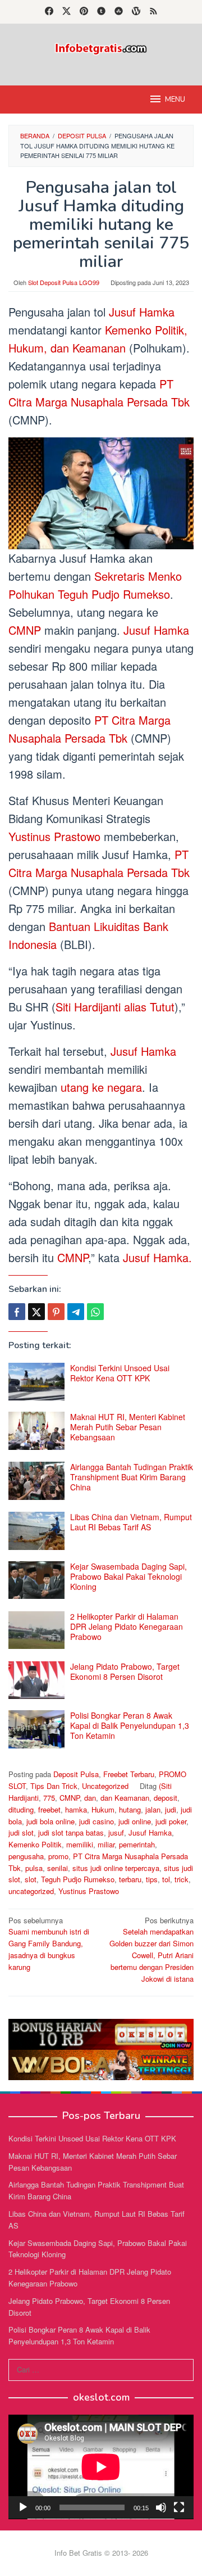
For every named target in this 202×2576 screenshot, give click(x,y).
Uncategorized (105, 1786)
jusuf (116, 1832)
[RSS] (153, 12)
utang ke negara (100, 1087)
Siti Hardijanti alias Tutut (115, 1007)
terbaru (130, 1879)
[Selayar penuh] (179, 2507)
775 (49, 1798)
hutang (130, 1809)
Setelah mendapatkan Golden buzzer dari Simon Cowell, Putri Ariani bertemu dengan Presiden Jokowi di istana (151, 1949)
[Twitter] (66, 12)
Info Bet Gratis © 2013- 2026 (101, 2553)
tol (166, 1879)
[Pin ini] (56, 1312)
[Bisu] (161, 2507)
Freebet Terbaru (129, 1774)
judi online (135, 1821)
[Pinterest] (84, 12)
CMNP (26, 630)
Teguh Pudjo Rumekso (78, 1879)
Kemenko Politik (35, 1844)
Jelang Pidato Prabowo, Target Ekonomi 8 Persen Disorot (125, 1671)
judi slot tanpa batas (71, 1832)
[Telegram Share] (76, 1312)
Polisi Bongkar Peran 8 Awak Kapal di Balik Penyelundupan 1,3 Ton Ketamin (130, 1725)
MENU (175, 100)
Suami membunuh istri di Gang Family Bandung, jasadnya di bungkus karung (49, 1944)
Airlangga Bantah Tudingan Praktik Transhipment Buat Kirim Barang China (132, 1477)
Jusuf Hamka (142, 312)
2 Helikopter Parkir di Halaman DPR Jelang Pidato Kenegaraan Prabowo (127, 1626)
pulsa (34, 1868)
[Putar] (23, 2507)
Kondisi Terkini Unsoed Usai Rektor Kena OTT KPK (120, 1373)
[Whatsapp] (95, 1312)
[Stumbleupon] (119, 12)
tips (152, 1879)
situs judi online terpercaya (116, 1868)
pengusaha (26, 1856)
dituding (21, 1809)
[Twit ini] (36, 1312)
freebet (49, 1809)
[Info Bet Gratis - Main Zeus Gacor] (101, 48)
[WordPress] (136, 12)
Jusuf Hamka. (157, 1257)
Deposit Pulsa (76, 1774)
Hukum (103, 1809)
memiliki (80, 1844)
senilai (58, 1868)
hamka (76, 1809)
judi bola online (50, 1821)
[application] (101, 2467)
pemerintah (137, 1844)
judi (171, 1809)
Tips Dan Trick (54, 1786)
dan (90, 1798)
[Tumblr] (101, 12)
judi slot (21, 1832)
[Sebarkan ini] (17, 1312)
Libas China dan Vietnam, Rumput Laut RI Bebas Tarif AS (131, 1522)
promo (58, 1856)
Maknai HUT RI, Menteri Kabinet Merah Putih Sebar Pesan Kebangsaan (128, 1427)
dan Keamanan (125, 1798)
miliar (106, 1844)
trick (182, 1879)
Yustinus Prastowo (56, 836)
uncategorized (31, 1891)
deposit (166, 1798)
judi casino (97, 1821)
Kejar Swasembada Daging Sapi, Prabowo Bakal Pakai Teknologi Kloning (128, 1576)
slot (31, 1879)
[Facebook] (49, 12)
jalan (153, 1809)
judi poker (171, 1821)
